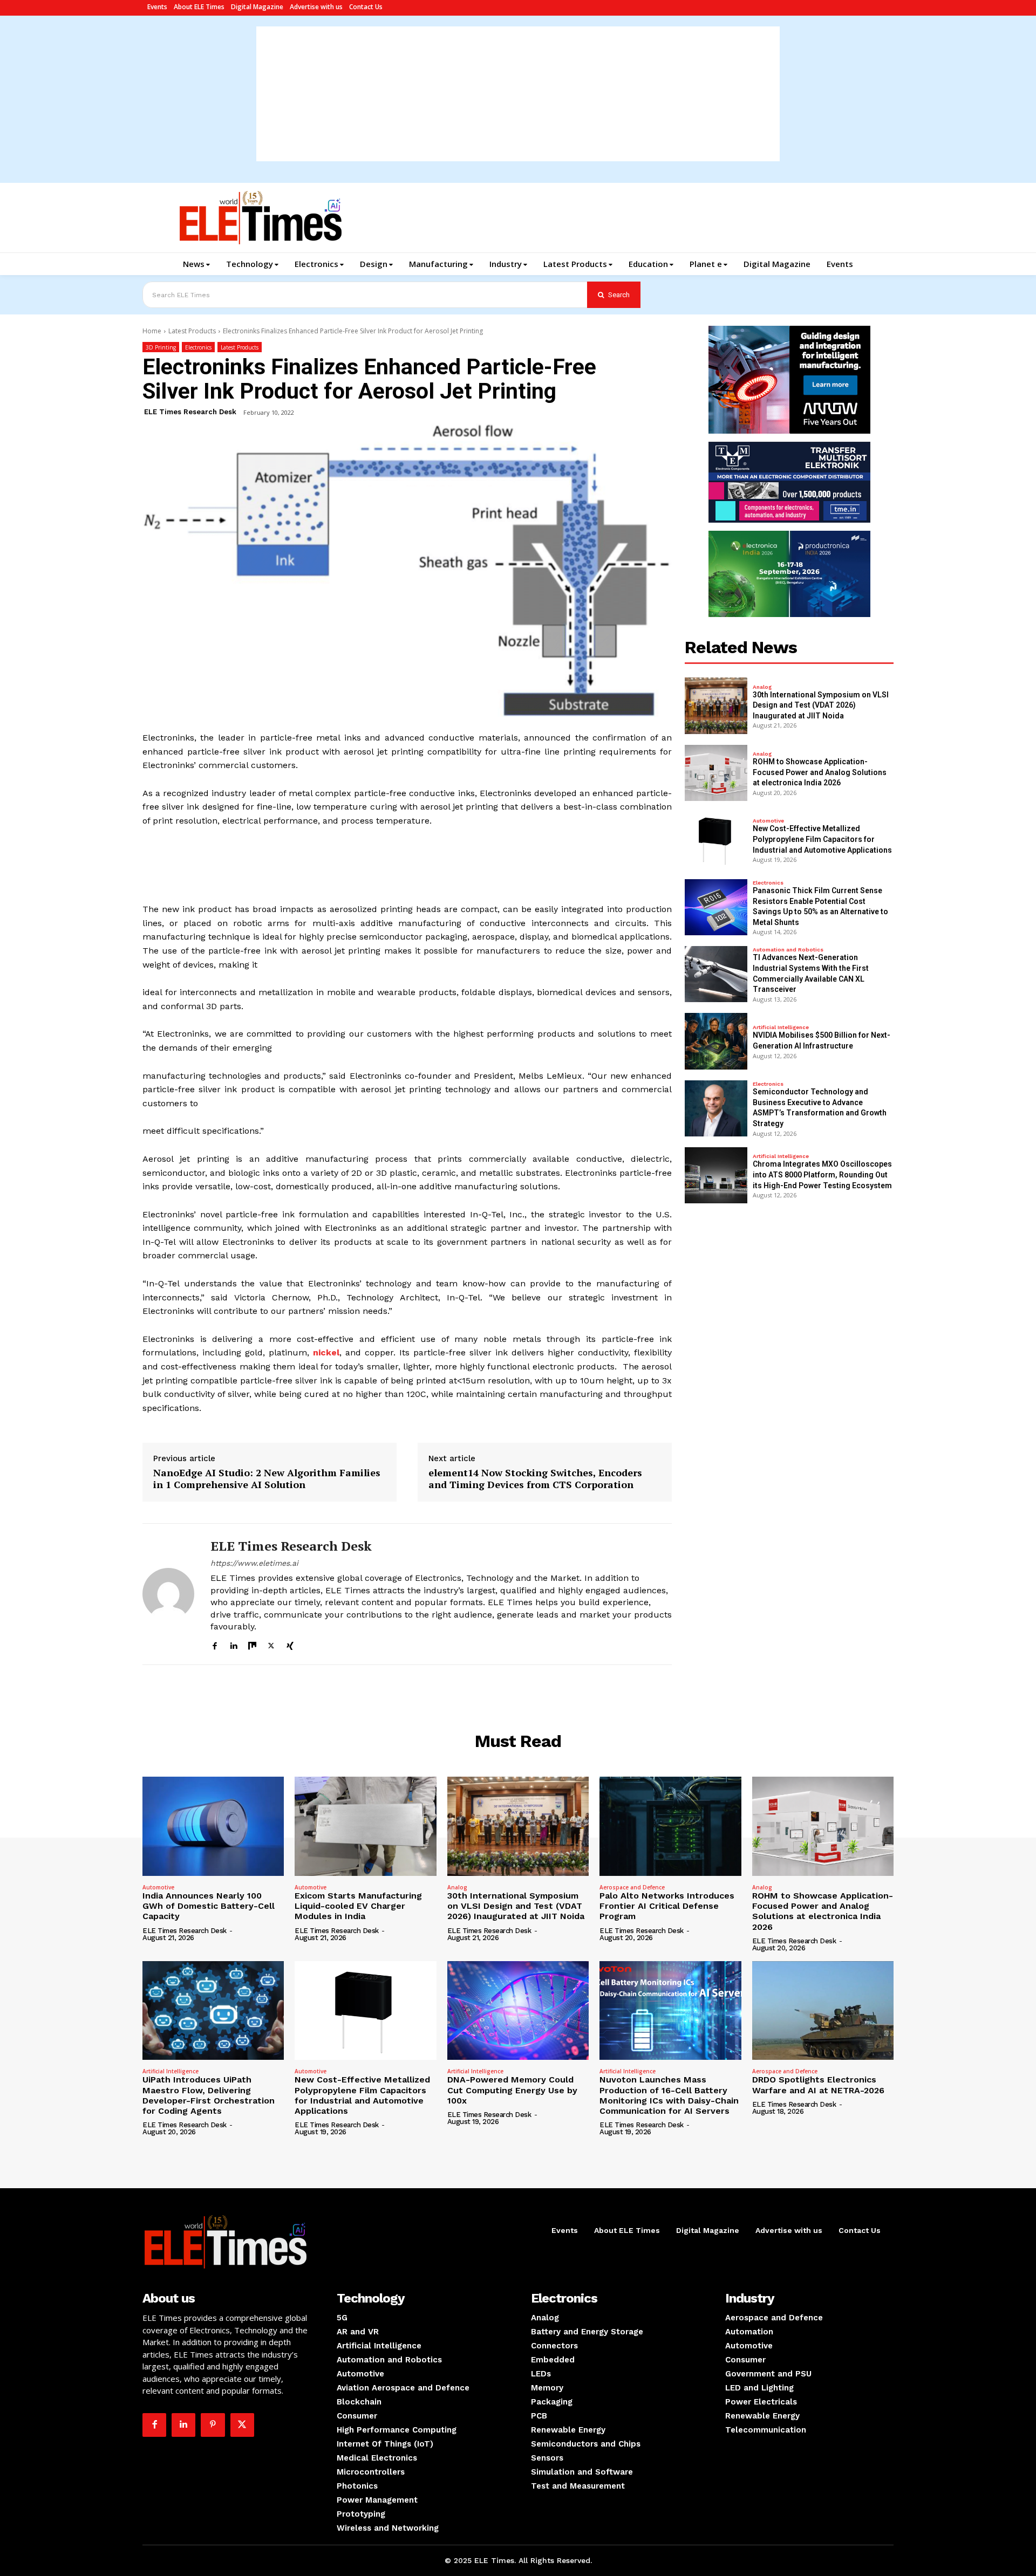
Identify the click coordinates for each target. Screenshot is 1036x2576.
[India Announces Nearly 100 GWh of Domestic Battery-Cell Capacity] (213, 1826)
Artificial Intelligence (781, 1027)
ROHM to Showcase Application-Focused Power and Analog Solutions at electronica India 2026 (820, 772)
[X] (271, 1644)
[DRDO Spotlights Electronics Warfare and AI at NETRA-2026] (823, 2011)
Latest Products (192, 331)
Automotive (768, 821)
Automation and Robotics (788, 950)
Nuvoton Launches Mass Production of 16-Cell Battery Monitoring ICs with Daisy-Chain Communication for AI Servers (669, 2095)
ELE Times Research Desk (190, 412)
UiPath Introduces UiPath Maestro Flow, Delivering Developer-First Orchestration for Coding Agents (209, 2095)
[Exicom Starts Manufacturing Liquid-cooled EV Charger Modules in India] (365, 1826)
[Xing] (290, 1644)
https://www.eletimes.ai (254, 1563)
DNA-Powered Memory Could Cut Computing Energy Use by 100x (512, 2090)
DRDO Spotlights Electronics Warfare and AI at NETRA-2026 (818, 2085)
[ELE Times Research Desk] (168, 1594)
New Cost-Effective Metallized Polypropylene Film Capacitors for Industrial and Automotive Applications (822, 839)
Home (152, 331)
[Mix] (252, 1644)
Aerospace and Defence (632, 1887)
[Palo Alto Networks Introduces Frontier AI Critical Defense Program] (670, 1826)
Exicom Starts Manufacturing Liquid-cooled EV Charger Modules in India (358, 1906)
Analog (762, 687)
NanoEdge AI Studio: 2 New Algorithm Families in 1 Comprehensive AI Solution (267, 1479)
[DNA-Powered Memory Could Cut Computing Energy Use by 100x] (518, 2011)
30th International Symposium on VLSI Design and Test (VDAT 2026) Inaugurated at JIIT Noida (821, 705)
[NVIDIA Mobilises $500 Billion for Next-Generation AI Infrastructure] (716, 1041)
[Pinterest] (213, 2425)
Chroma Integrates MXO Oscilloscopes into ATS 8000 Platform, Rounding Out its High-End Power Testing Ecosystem (822, 1174)
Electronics (198, 347)
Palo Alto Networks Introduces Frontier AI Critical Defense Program (667, 1906)
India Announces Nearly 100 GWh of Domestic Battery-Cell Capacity (209, 1906)
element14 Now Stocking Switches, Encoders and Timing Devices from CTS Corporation (535, 1479)
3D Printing (161, 347)
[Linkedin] (233, 1644)
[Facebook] (214, 1644)
